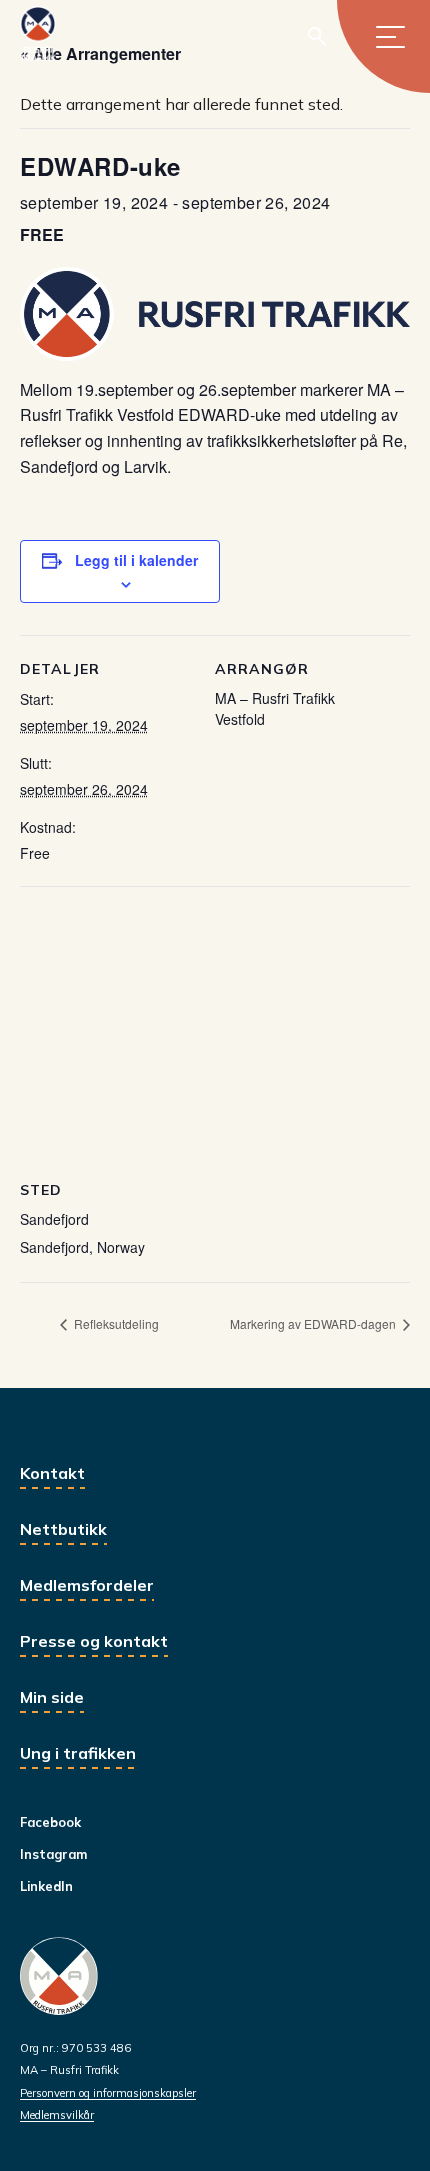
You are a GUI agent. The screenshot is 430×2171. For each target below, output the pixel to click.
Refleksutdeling (115, 1323)
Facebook (50, 1822)
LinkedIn (46, 1886)
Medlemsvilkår (57, 2115)
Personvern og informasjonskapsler (108, 2093)
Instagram (53, 1854)
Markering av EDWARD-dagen (314, 1323)
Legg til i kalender (136, 560)
